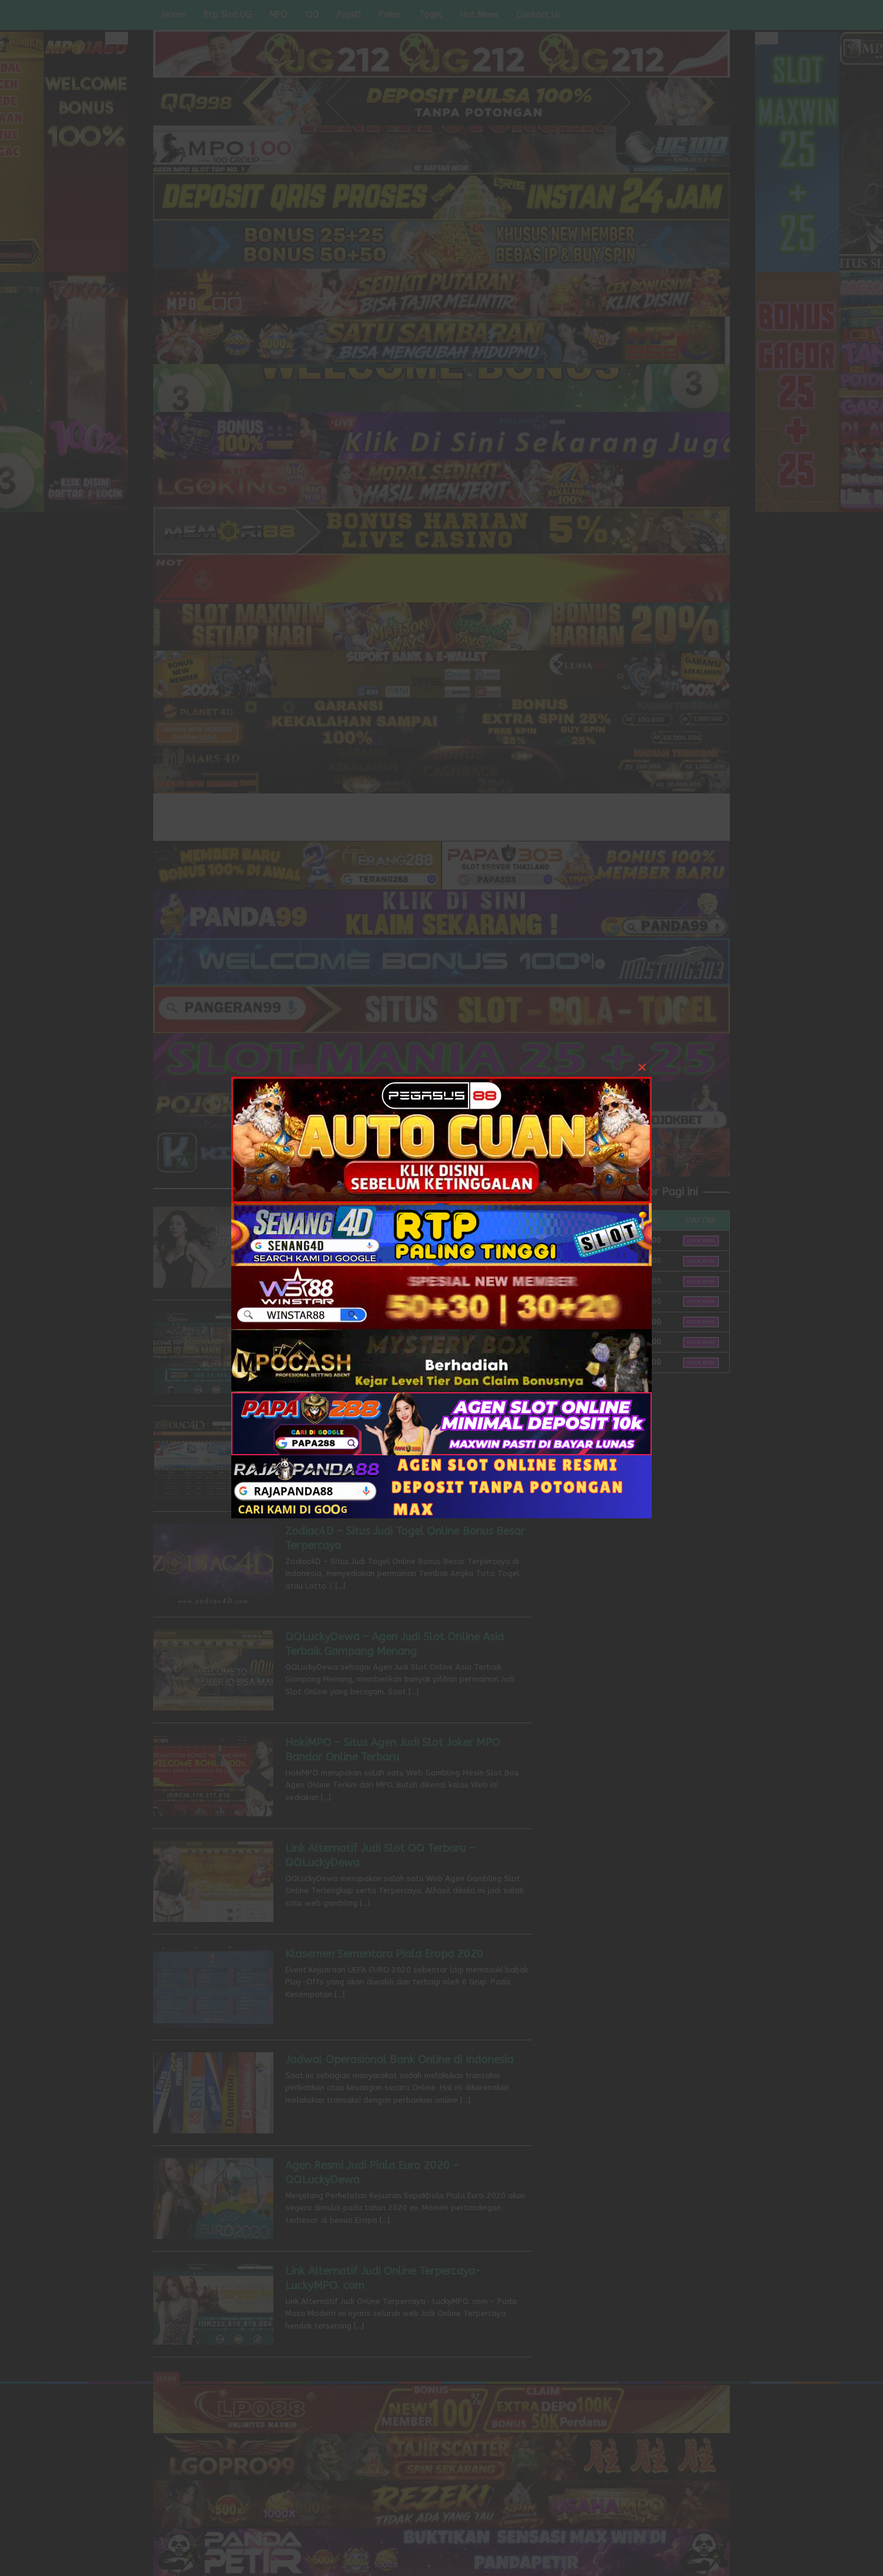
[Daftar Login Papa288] (441, 1423)
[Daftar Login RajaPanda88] (441, 1486)
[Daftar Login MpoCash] (441, 1359)
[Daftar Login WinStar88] (441, 1296)
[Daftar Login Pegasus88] (441, 1139)
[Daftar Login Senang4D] (441, 1233)
